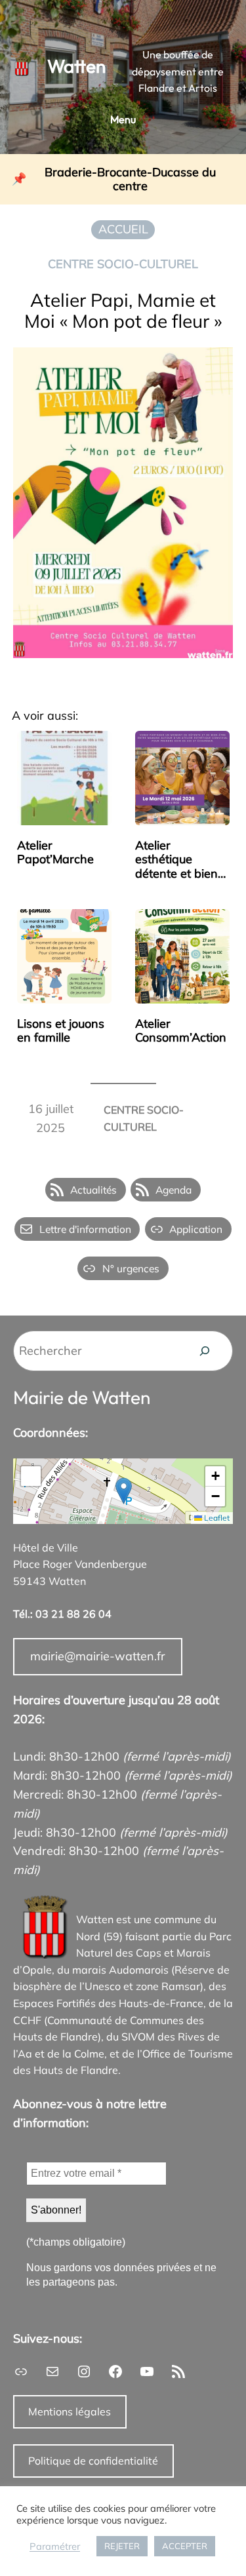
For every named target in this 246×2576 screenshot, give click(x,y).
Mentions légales (70, 2411)
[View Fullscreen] (31, 1476)
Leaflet (216, 1518)
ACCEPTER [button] (185, 2546)
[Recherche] (205, 1351)
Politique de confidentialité (93, 2461)
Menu (123, 119)
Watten (76, 66)
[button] (124, 1491)
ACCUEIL (123, 229)
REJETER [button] (122, 2546)
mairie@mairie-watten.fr (98, 1656)
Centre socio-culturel (123, 264)
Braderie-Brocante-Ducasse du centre (130, 179)
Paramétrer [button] (55, 2547)
